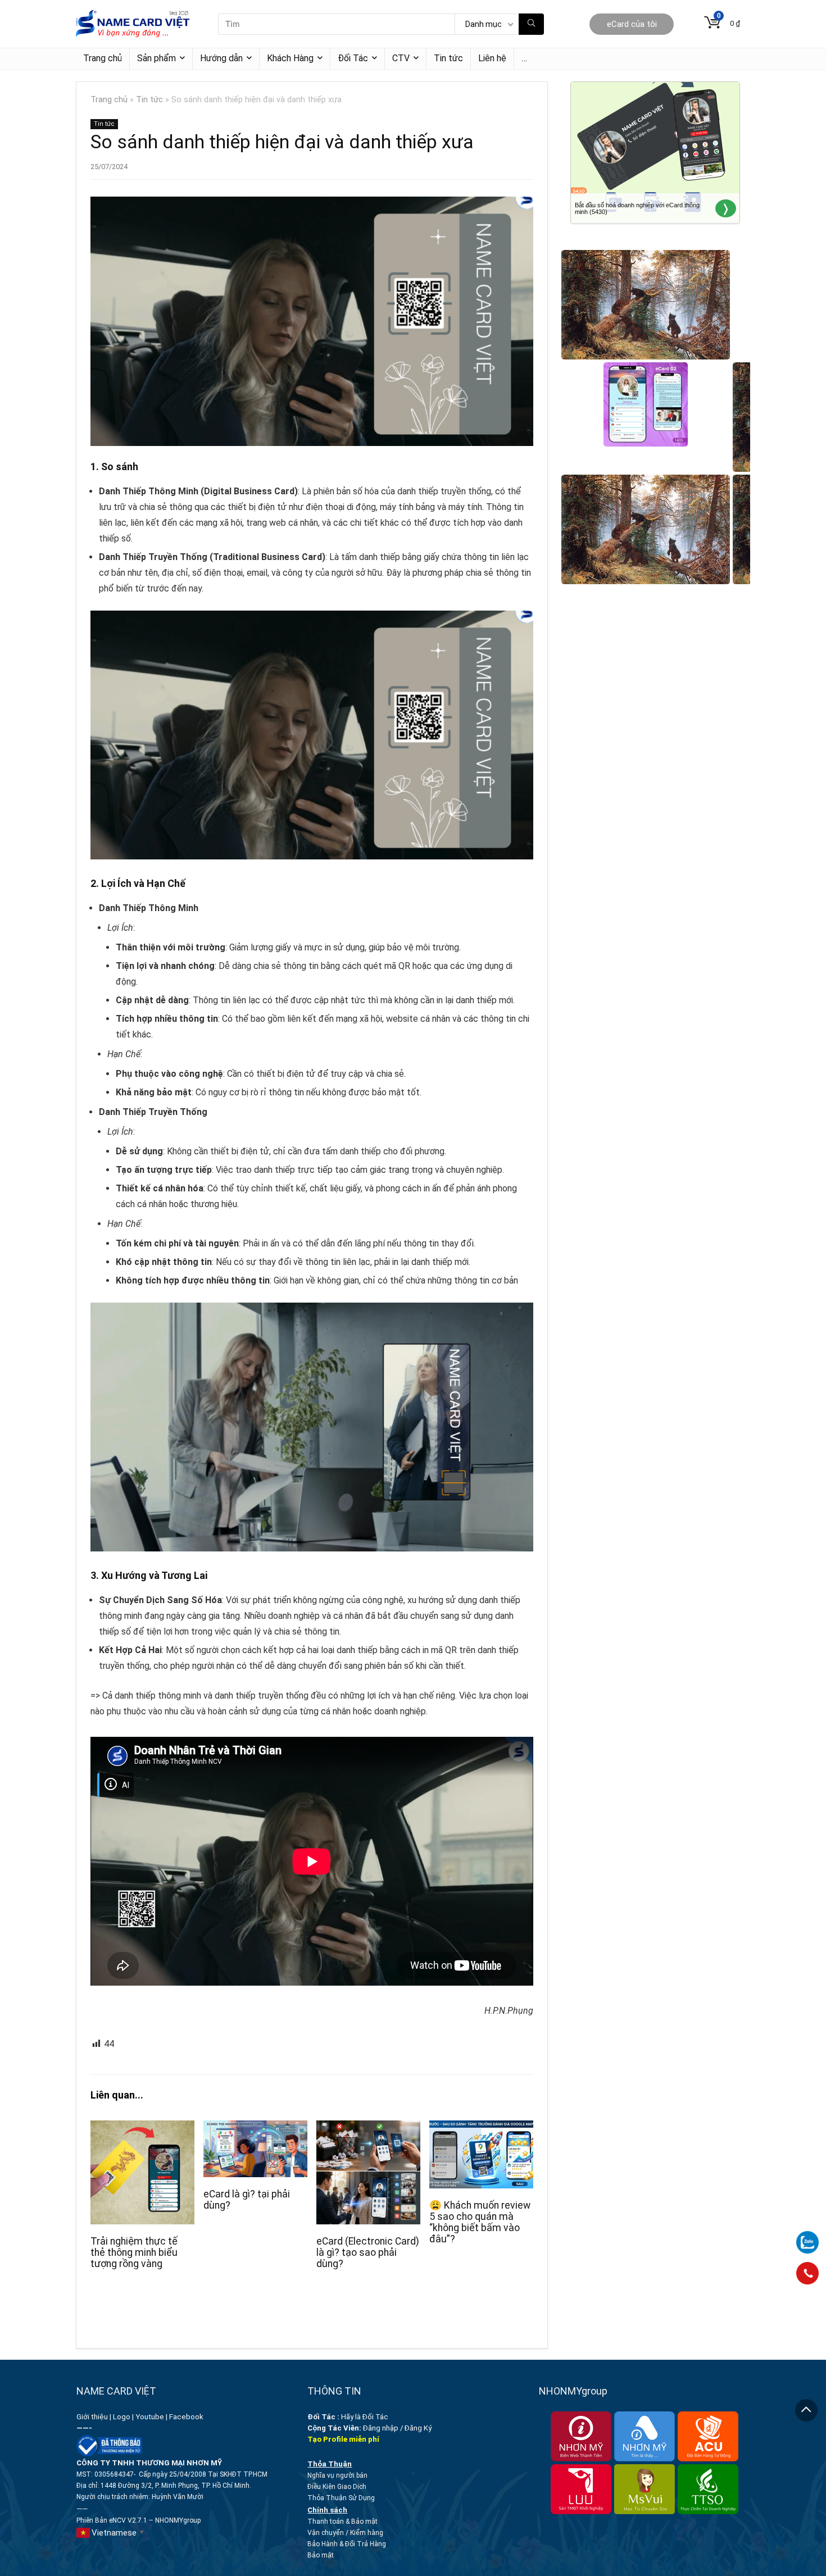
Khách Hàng (290, 58)
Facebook (187, 2417)
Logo (122, 2417)
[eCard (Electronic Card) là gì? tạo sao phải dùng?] (368, 2128)
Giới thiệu (92, 2417)
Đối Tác (353, 58)
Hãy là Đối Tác (349, 2417)
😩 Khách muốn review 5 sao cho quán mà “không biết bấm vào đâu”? (480, 2222)
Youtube (150, 2417)
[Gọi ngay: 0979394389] (807, 2273)
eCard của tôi (632, 24)
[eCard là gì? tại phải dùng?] (255, 2128)
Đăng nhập (381, 2428)
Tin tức (448, 58)
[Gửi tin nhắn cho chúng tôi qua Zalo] (807, 2236)
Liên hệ (492, 58)
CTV (401, 58)
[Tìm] (531, 24)
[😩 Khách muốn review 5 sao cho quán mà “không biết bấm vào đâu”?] (481, 2128)
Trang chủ (103, 58)
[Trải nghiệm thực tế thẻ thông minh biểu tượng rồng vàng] (142, 2128)
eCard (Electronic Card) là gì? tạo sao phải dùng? (368, 2252)
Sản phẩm (156, 58)
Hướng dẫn (221, 58)
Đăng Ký (418, 2428)
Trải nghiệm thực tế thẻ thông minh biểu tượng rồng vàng (134, 2252)
